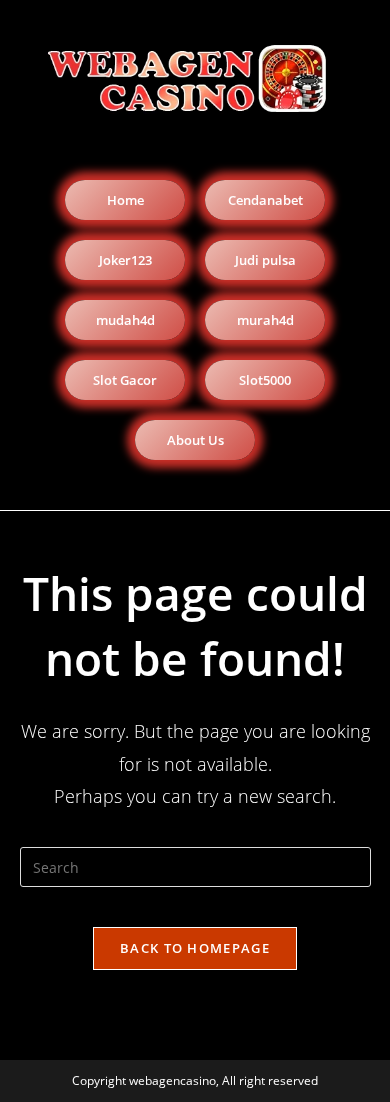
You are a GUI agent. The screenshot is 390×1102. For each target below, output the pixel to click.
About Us (195, 440)
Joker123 (125, 260)
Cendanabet (265, 200)
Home (125, 200)
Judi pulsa (265, 260)
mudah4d (125, 320)
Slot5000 (265, 380)
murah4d (265, 320)
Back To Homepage (195, 948)
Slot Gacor (125, 380)
